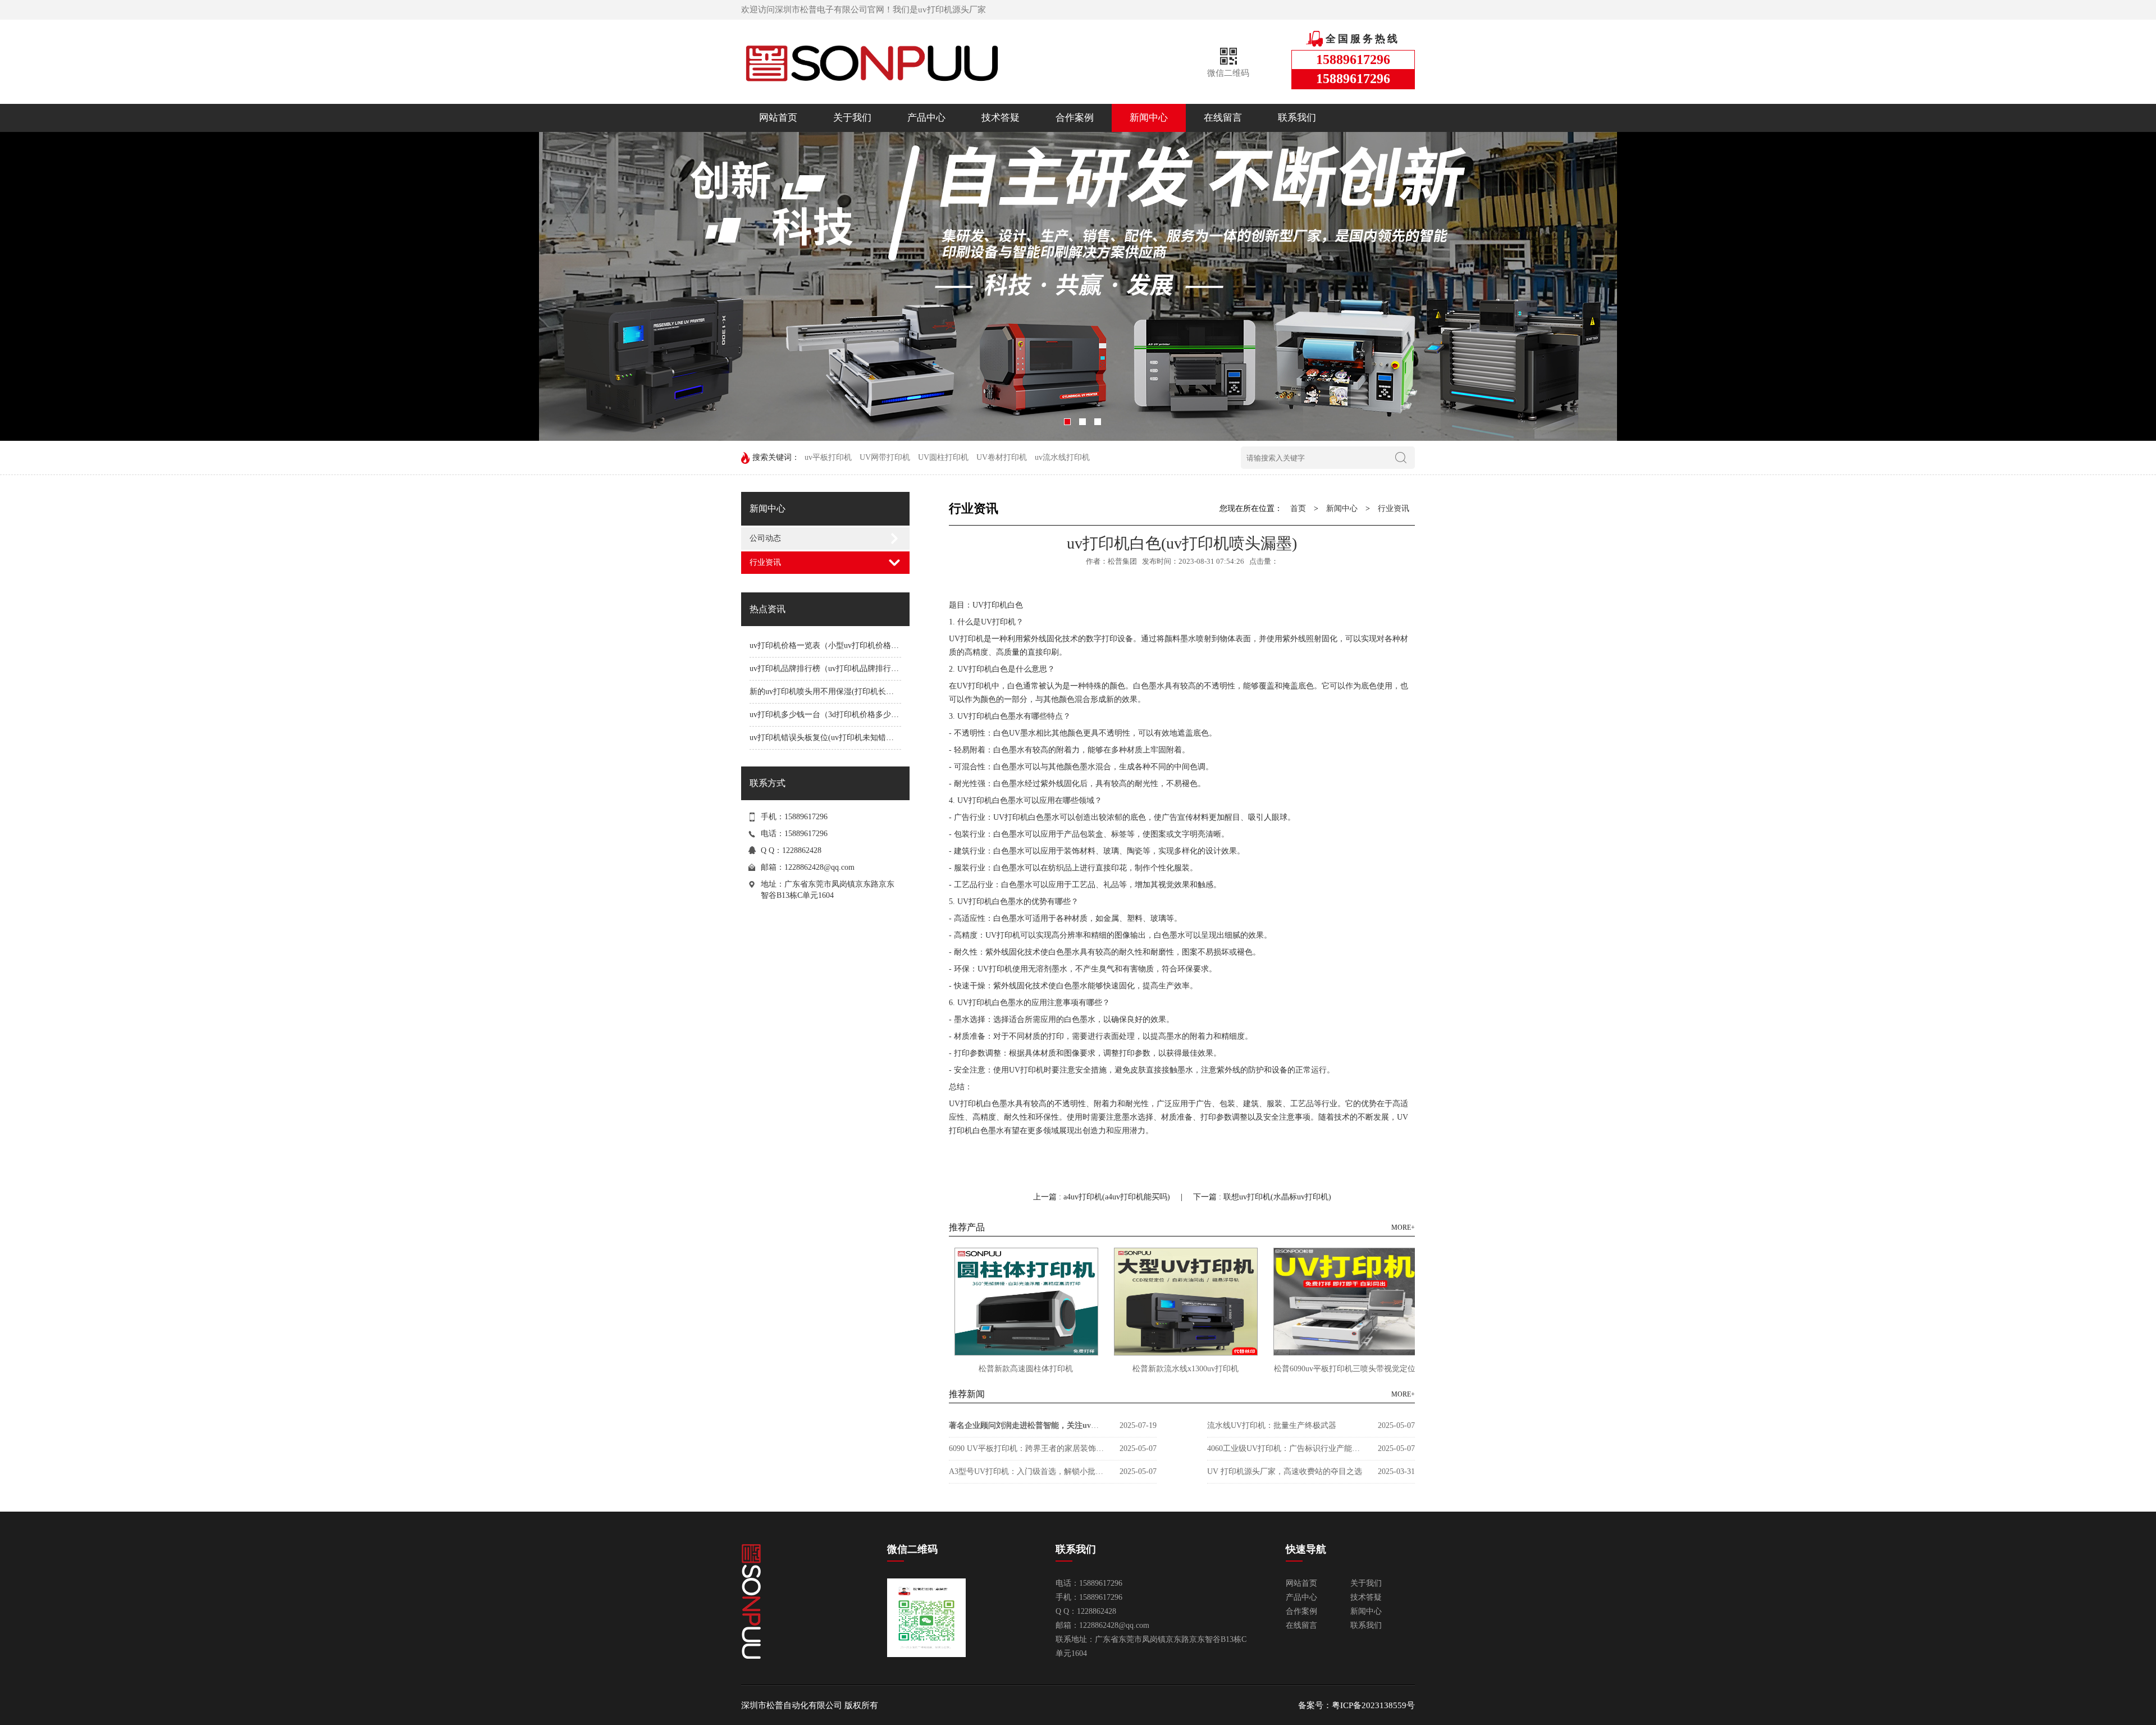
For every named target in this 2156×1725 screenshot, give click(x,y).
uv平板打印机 (828, 457)
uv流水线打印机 (1062, 457)
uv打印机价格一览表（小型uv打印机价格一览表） (836, 645)
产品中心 (926, 118)
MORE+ (1403, 1227)
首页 (1298, 508)
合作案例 (1075, 118)
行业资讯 (765, 562)
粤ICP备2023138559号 (1373, 1705)
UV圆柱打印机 (943, 457)
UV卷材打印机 (1002, 457)
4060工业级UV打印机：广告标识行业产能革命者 (1286, 1448)
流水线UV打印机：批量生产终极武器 (1272, 1425)
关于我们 (852, 118)
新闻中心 (1149, 118)
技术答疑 (1001, 118)
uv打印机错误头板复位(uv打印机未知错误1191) (831, 738)
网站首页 (778, 118)
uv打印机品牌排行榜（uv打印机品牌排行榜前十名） (840, 668)
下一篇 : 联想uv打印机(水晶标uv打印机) (1262, 1197)
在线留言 (1223, 118)
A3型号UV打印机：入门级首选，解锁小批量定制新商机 (1027, 1471)
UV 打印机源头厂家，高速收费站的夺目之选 (1285, 1471)
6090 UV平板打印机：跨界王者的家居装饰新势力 (1027, 1448)
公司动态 (765, 538)
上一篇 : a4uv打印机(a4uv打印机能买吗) (1103, 1197)
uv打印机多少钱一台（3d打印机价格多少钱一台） (836, 715)
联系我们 (1297, 118)
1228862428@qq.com (819, 867)
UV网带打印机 (885, 457)
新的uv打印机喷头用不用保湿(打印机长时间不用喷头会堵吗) (855, 692)
